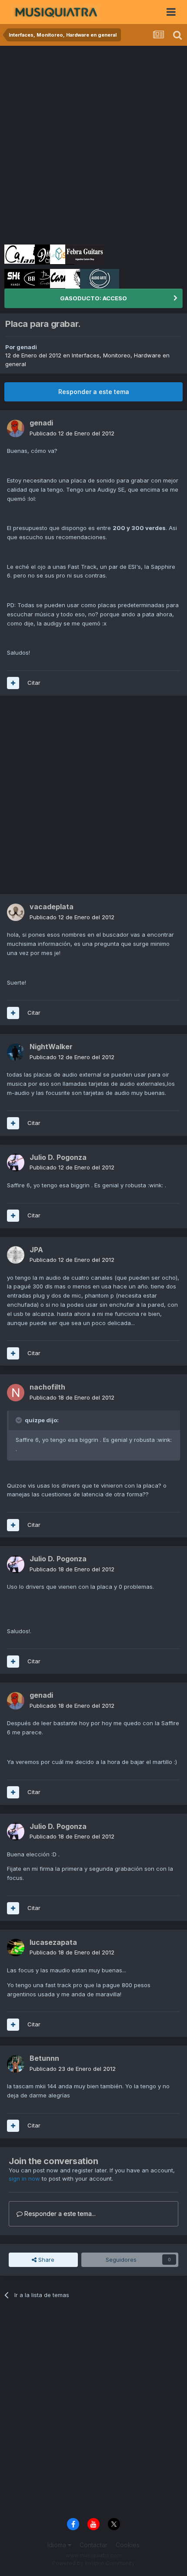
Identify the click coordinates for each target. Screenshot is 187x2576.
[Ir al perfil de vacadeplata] (16, 912)
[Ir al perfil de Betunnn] (16, 2064)
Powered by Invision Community (93, 2563)
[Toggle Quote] (20, 1420)
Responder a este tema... (59, 2214)
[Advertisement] (93, 144)
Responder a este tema (94, 392)
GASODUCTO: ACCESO (93, 298)
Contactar (93, 2545)
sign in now (24, 2178)
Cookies (128, 2545)
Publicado (72, 433)
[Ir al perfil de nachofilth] (16, 1393)
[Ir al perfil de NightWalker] (16, 1052)
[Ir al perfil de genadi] (16, 428)
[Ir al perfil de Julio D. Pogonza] (16, 1162)
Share (45, 2260)
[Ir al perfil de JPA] (16, 1255)
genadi (27, 347)
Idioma (58, 2545)
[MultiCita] (13, 683)
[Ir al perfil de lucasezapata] (16, 1947)
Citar (34, 683)
